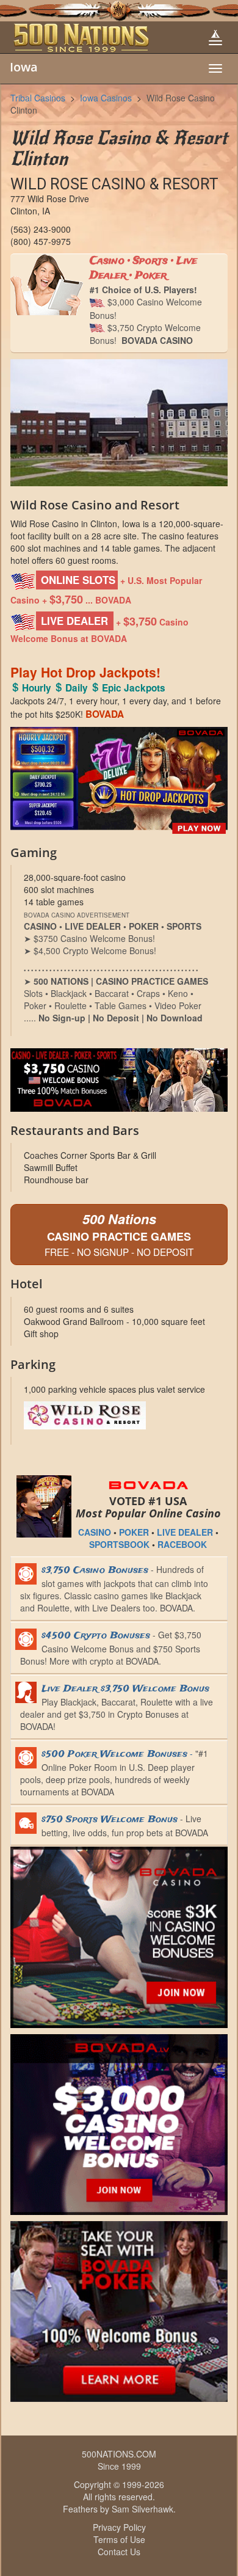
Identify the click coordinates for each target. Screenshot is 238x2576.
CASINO (95, 1532)
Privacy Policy (119, 2527)
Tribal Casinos (38, 98)
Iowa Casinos (106, 98)
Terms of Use (119, 2539)
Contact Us (119, 2552)
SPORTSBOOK (119, 1544)
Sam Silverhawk (142, 2509)
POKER (134, 1532)
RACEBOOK (182, 1544)
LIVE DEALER (185, 1532)
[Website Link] (120, 1415)
